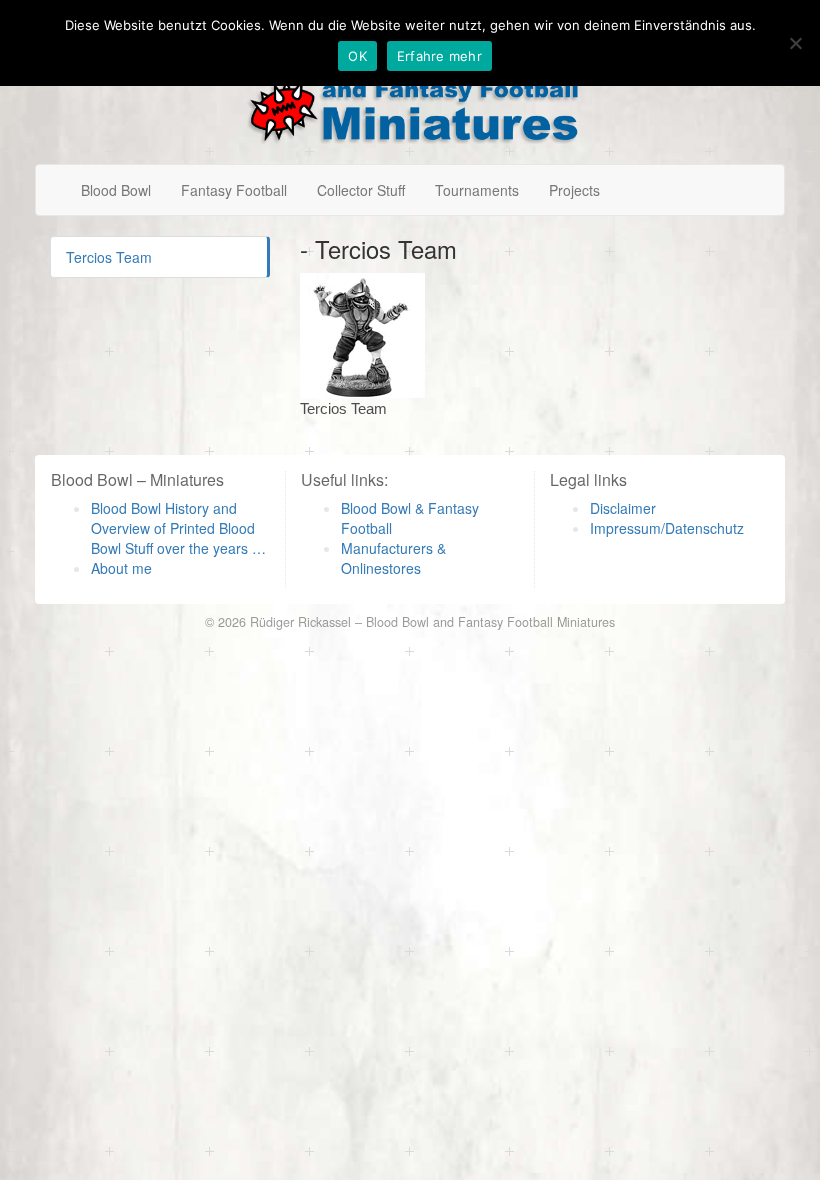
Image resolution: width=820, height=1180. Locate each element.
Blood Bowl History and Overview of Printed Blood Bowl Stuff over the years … (178, 528)
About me (121, 568)
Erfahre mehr (439, 56)
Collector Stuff (361, 190)
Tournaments (477, 190)
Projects (574, 190)
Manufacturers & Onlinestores (393, 558)
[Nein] (795, 43)
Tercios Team (109, 257)
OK (357, 56)
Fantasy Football (234, 190)
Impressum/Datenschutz (667, 528)
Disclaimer (623, 508)
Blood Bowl (116, 190)
